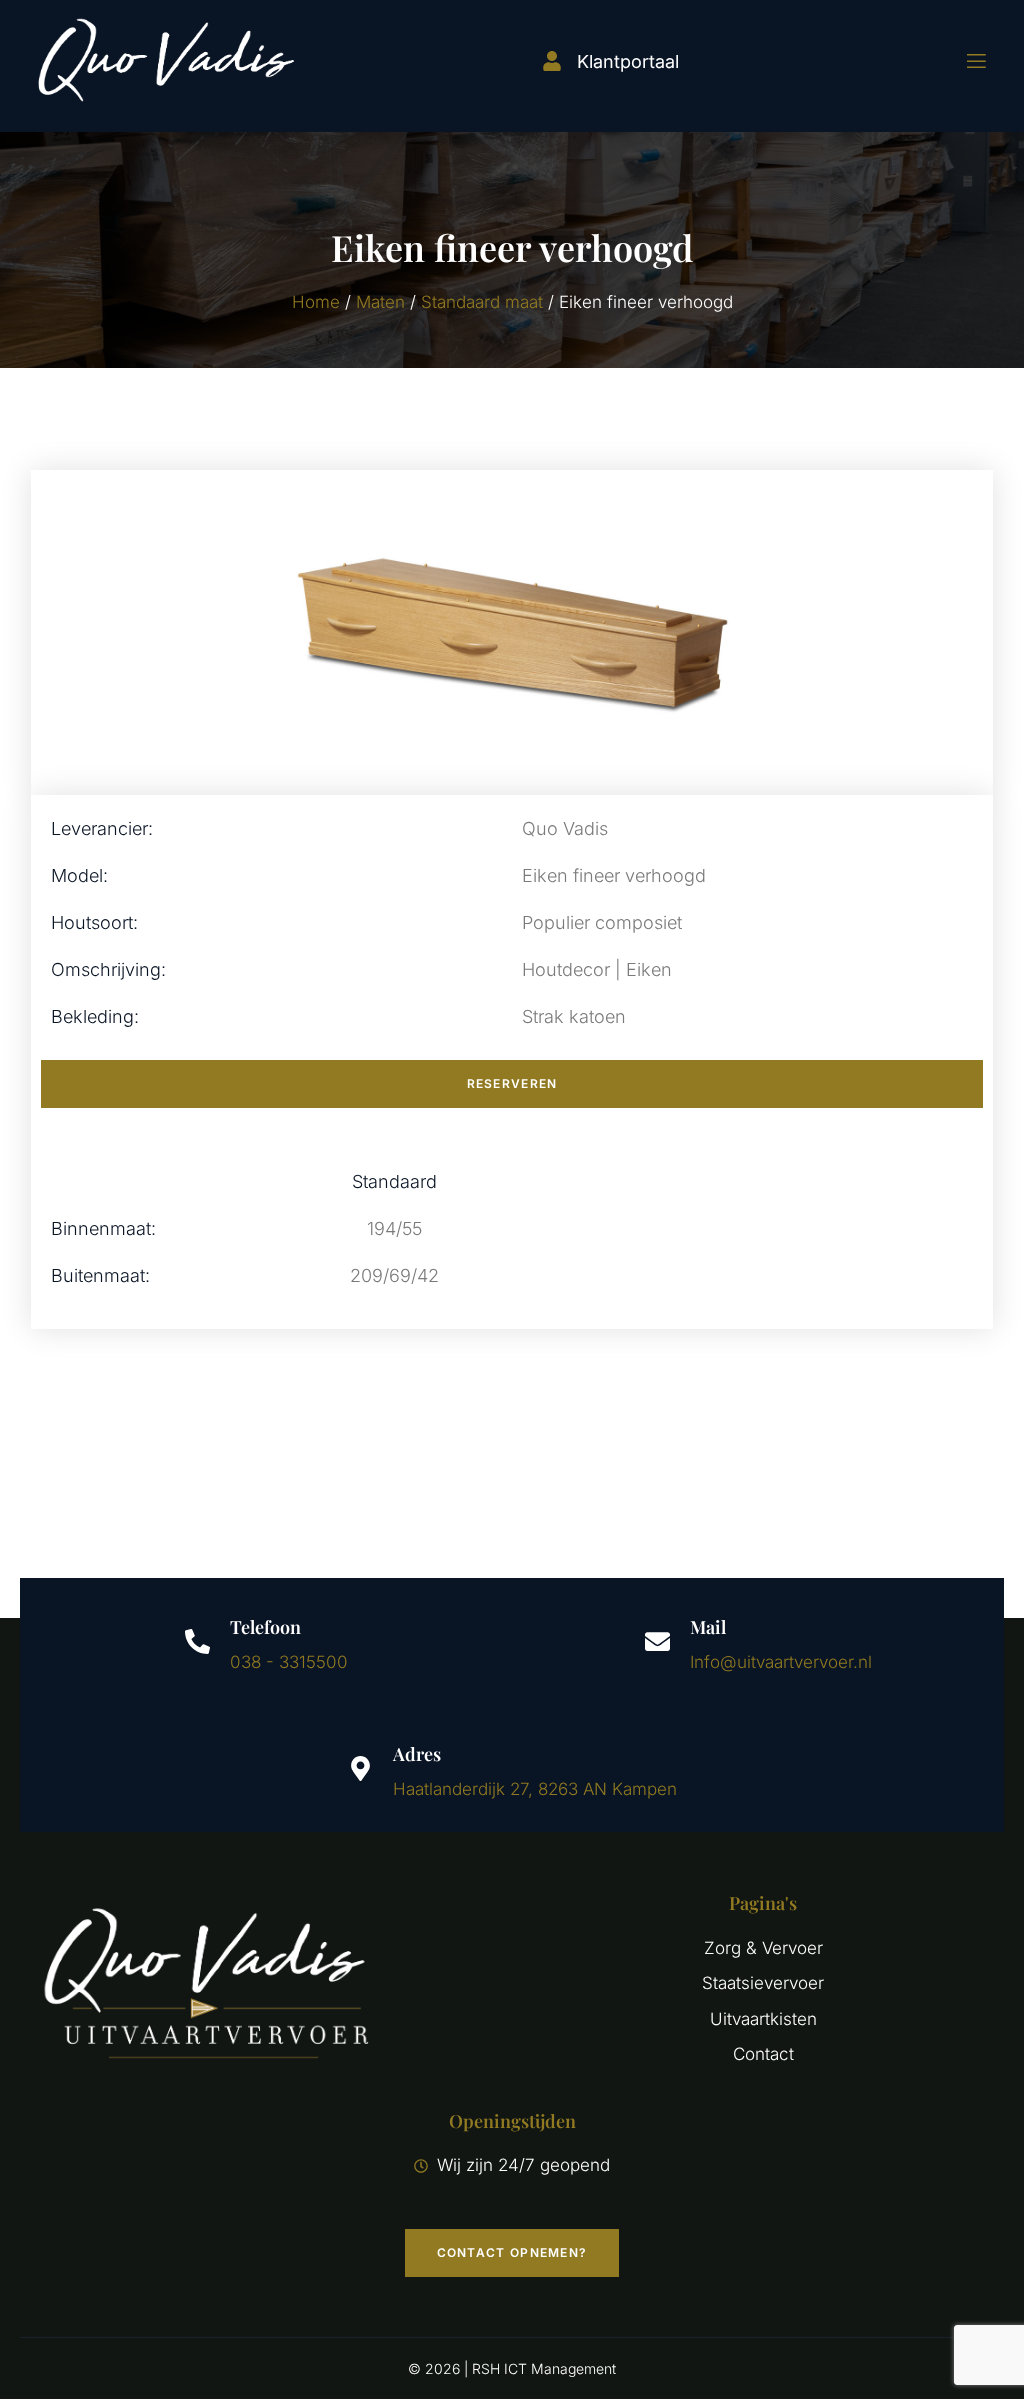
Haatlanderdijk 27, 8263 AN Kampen (535, 1789)
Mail (708, 1627)
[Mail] (657, 1641)
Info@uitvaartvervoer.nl (781, 1662)
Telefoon (265, 1627)
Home (316, 302)
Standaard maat (482, 302)
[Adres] (360, 1768)
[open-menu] (964, 61)
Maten (380, 302)
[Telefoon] (197, 1641)
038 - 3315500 (289, 1662)
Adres (417, 1754)
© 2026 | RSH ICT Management (512, 2368)
